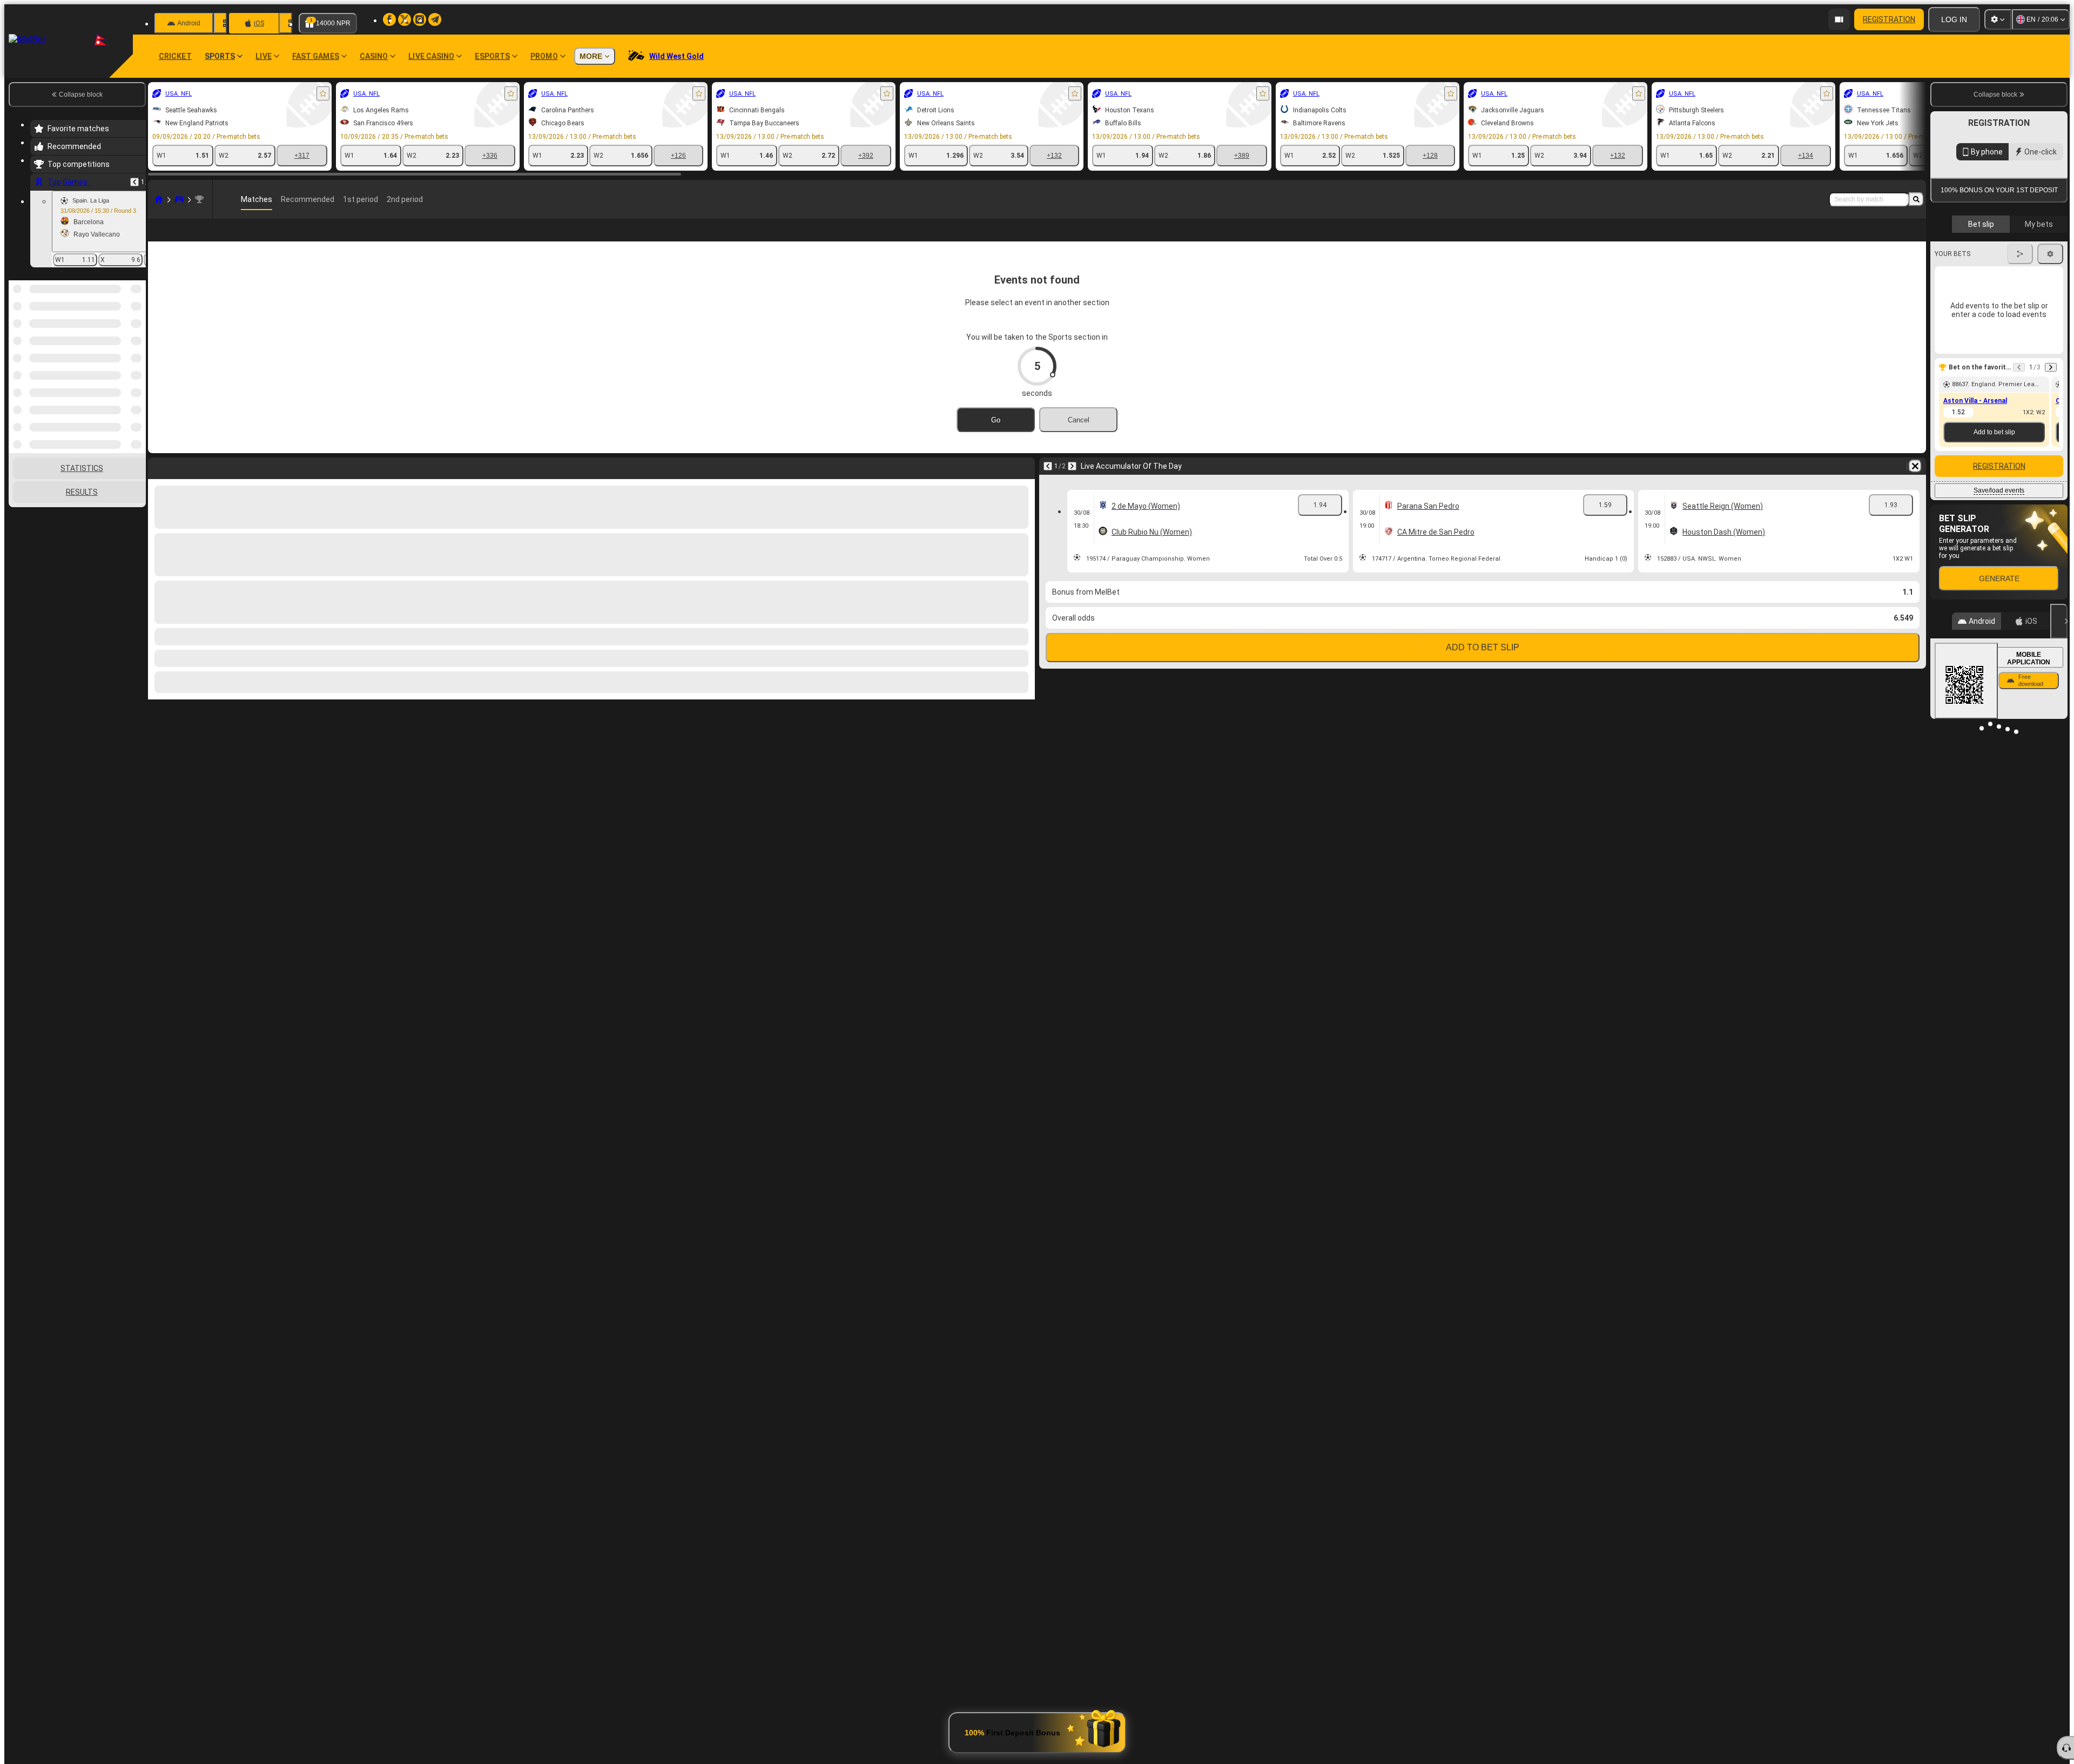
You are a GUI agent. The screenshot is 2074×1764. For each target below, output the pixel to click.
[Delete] (1915, 483)
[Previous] (134, 182)
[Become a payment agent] (1839, 19)
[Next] (1072, 483)
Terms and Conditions (2004, 256)
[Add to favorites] (323, 93)
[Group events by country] (137, 336)
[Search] (1916, 199)
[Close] (2059, 720)
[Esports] (179, 199)
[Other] (1877, 239)
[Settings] (1998, 19)
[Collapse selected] (123, 336)
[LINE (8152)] (159, 199)
